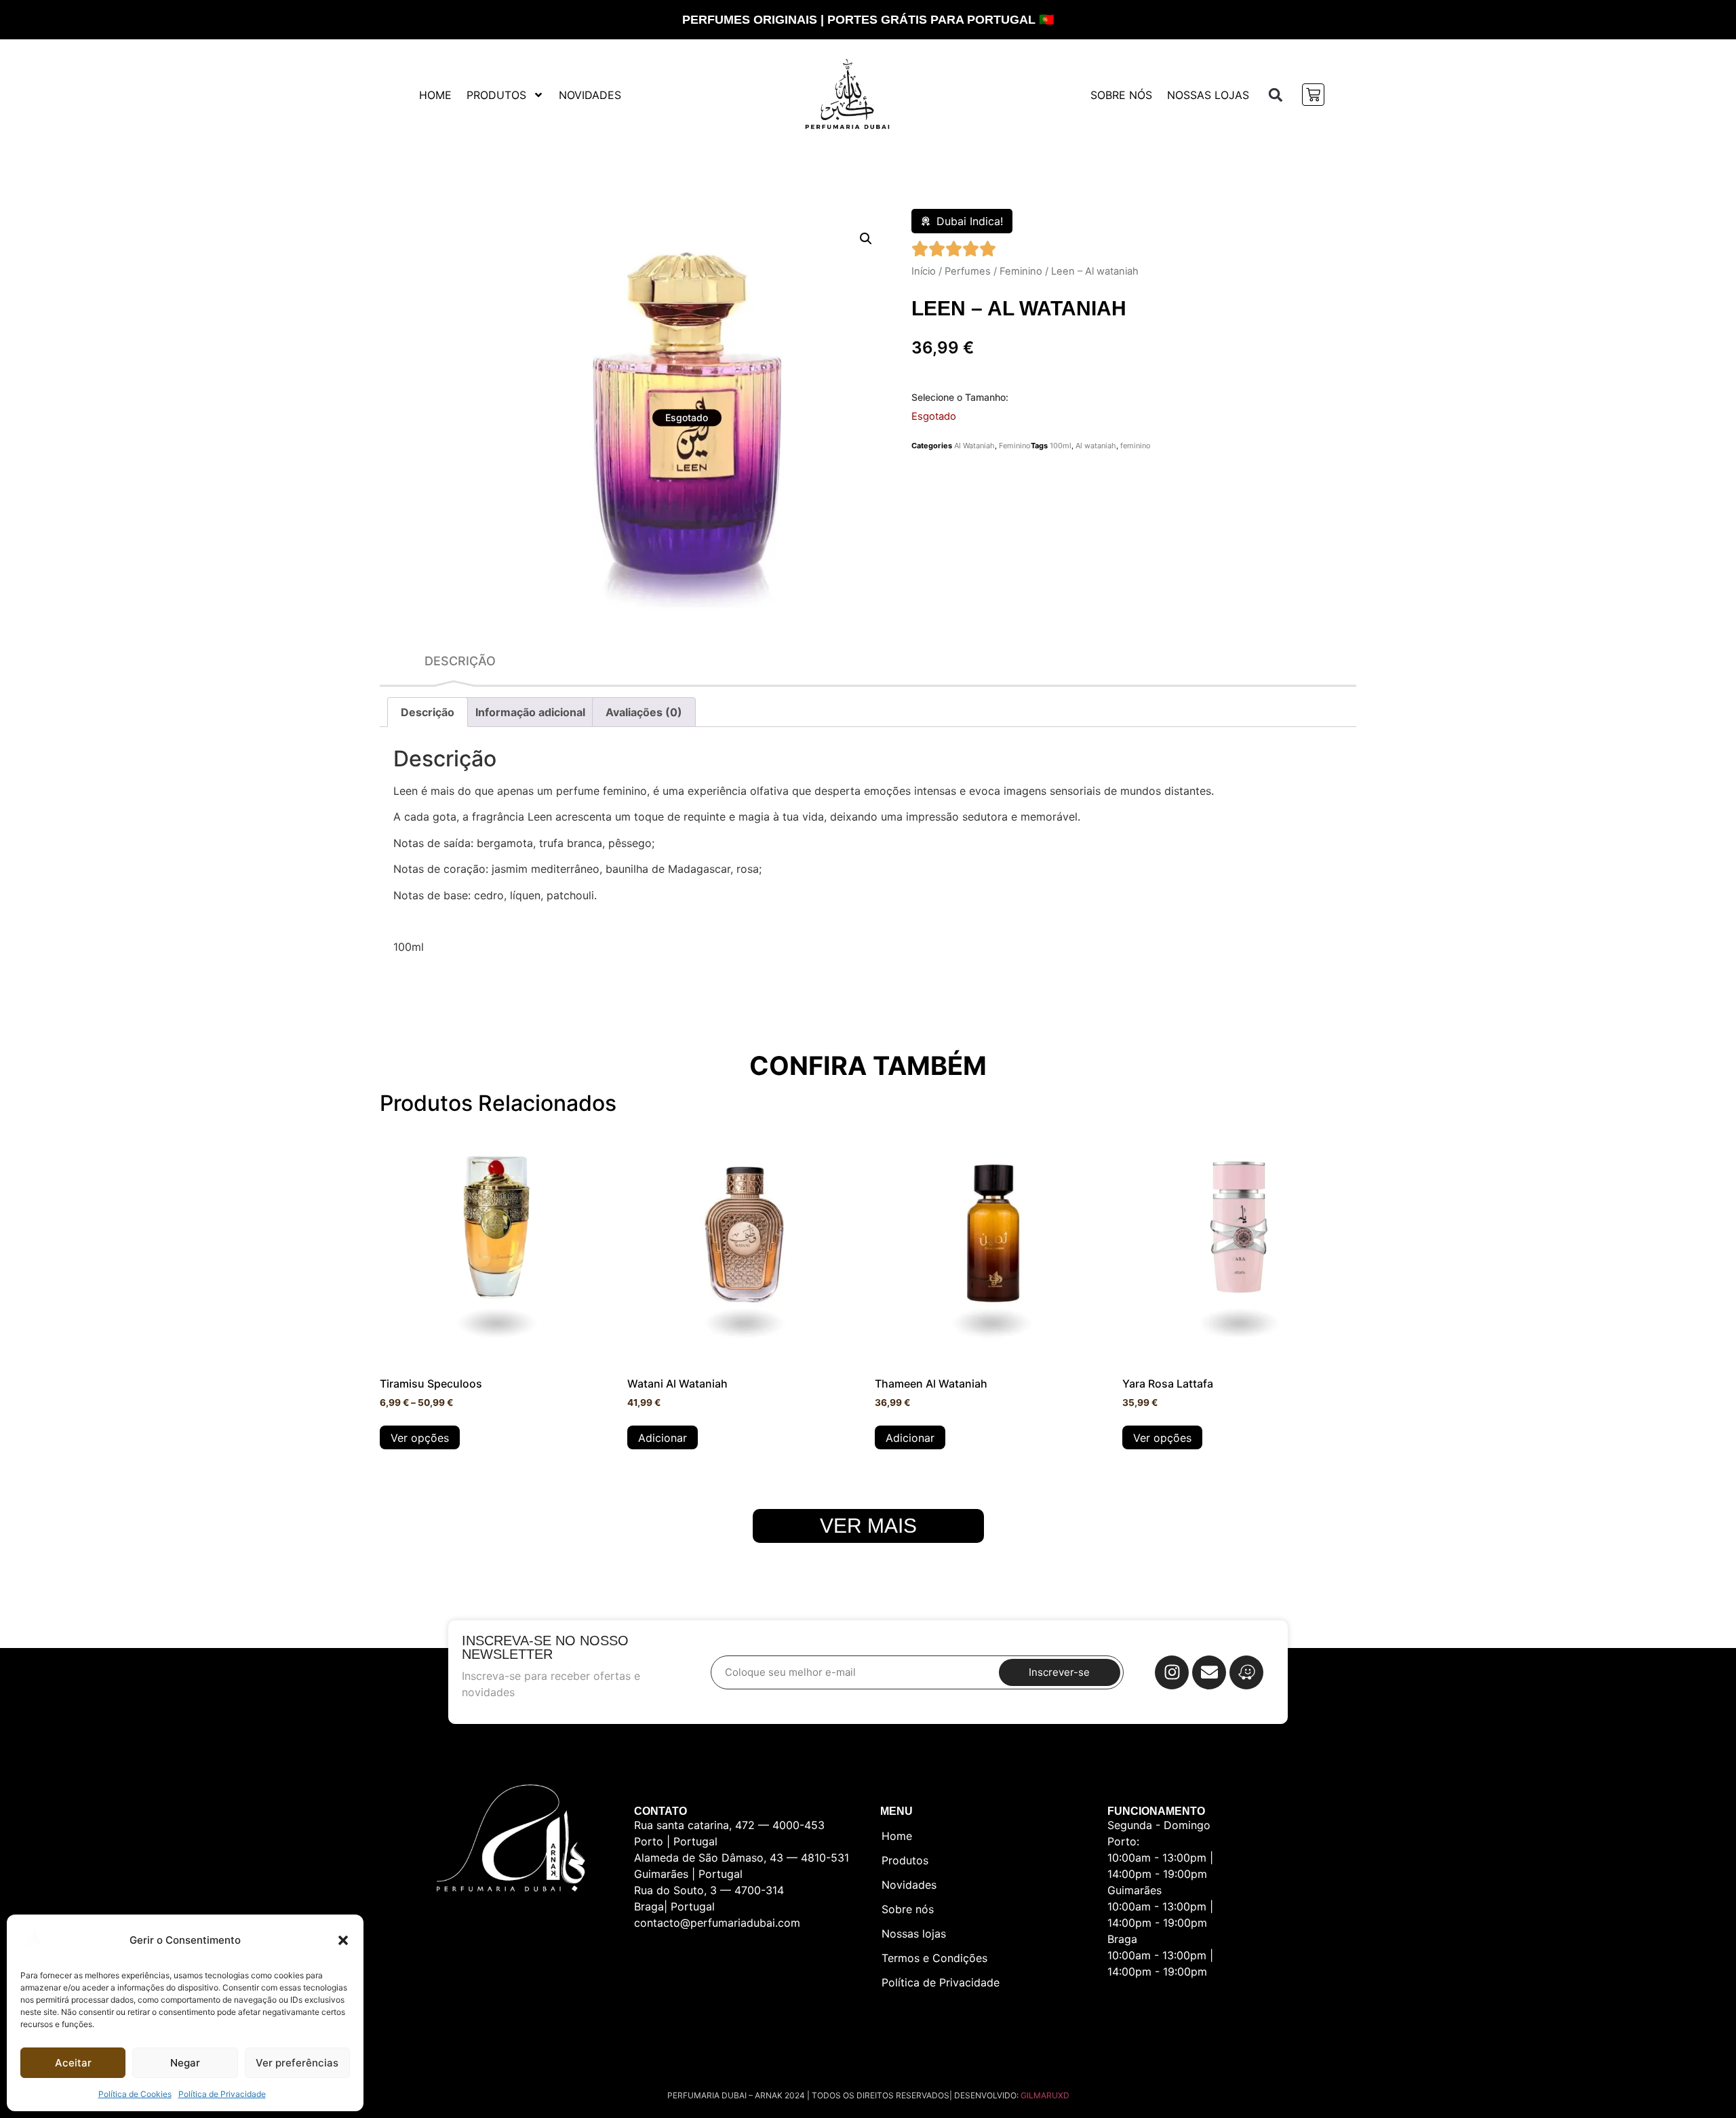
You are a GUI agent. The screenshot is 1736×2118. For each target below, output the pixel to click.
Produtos (496, 95)
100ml (1061, 446)
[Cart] (1313, 95)
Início (924, 271)
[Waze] (1246, 1672)
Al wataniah (1096, 446)
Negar (185, 2063)
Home (435, 95)
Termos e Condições (934, 1958)
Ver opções (420, 1438)
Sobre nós (1121, 95)
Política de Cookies (135, 2094)
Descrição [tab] (428, 712)
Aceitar (73, 2063)
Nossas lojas (1208, 95)
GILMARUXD (1045, 2095)
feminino (1136, 446)
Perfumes (968, 271)
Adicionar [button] (663, 1438)
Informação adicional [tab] (530, 712)
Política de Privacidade (222, 2094)
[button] (343, 1940)
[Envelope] (1209, 1672)
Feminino (1021, 271)
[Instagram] (1172, 1672)
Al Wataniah (974, 446)
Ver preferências (297, 2063)
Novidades (590, 95)
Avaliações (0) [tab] (644, 712)
